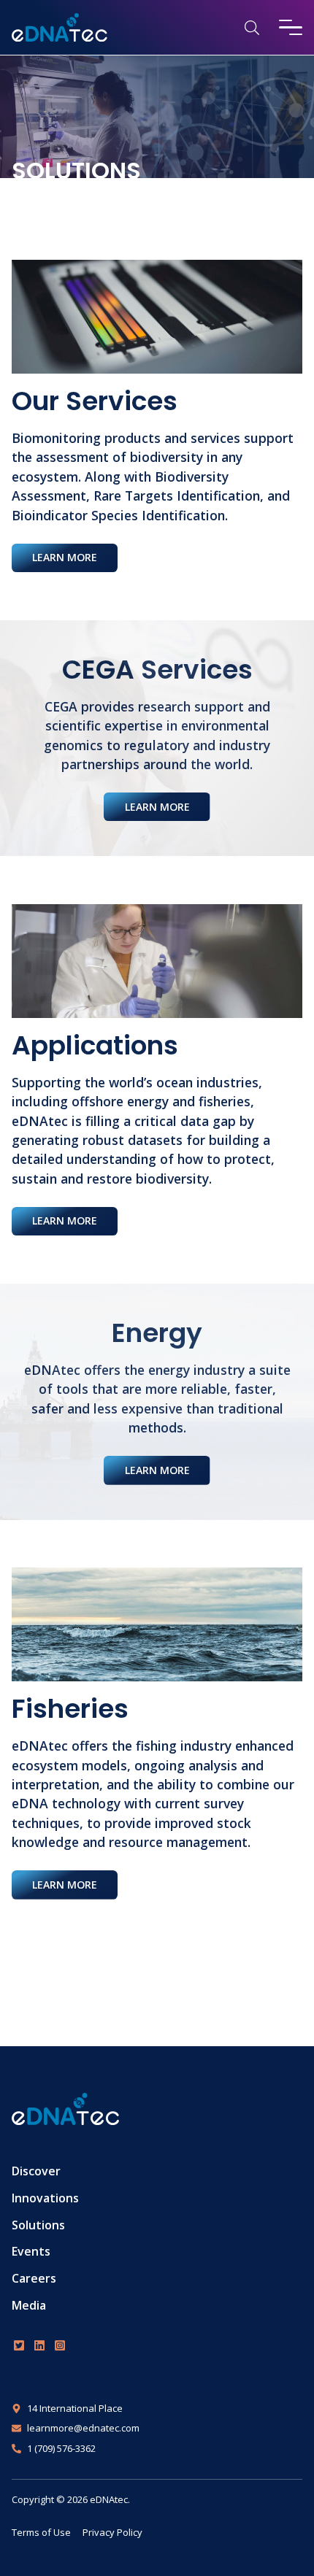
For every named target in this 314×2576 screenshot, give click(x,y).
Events (31, 2251)
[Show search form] (252, 27)
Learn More (65, 557)
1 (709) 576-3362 (61, 2448)
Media (29, 2305)
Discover (36, 2171)
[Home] (60, 28)
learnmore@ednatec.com (83, 2428)
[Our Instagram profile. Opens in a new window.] (60, 2345)
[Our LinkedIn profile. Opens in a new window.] (39, 2345)
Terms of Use (41, 2532)
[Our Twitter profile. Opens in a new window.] (19, 2345)
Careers (34, 2278)
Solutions (38, 2225)
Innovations (45, 2198)
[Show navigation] (291, 27)
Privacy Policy (112, 2532)
